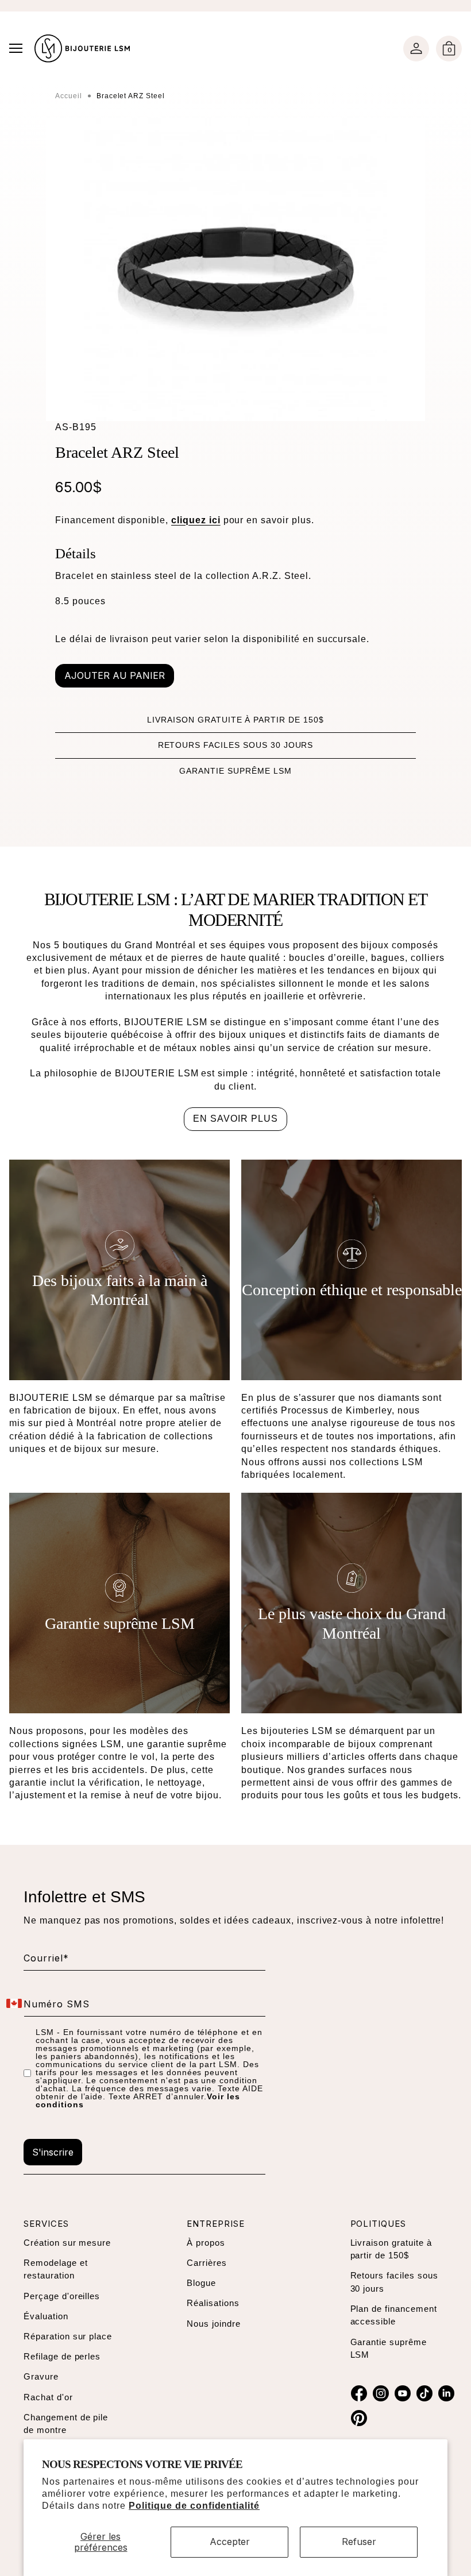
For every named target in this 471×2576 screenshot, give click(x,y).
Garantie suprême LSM (235, 771)
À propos (206, 2243)
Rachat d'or (48, 2397)
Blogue (201, 2283)
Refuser (359, 2542)
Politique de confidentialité (194, 2506)
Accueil (69, 96)
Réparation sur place (68, 2336)
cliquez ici (196, 520)
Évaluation (46, 2316)
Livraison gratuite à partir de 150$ (235, 720)
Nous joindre (214, 2324)
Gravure (41, 2376)
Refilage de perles (62, 2356)
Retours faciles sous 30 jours (236, 745)
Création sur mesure (67, 2243)
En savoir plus (235, 1119)
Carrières (207, 2263)
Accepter (230, 2542)
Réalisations (213, 2303)
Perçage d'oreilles (62, 2296)
